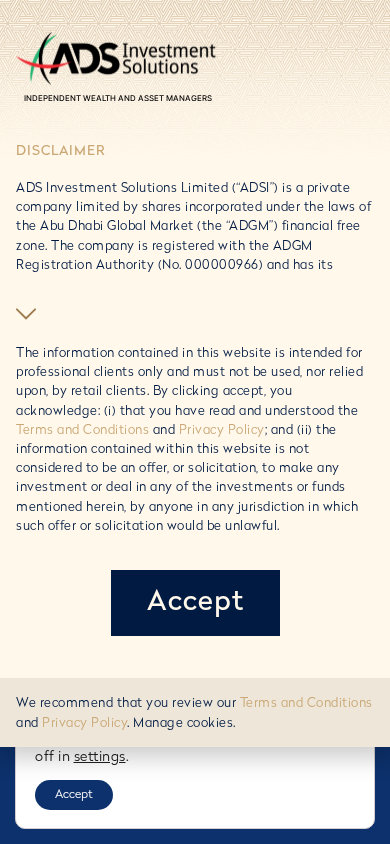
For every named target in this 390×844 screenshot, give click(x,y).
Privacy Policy (222, 430)
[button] (28, 314)
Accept (74, 795)
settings (100, 757)
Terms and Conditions (82, 430)
